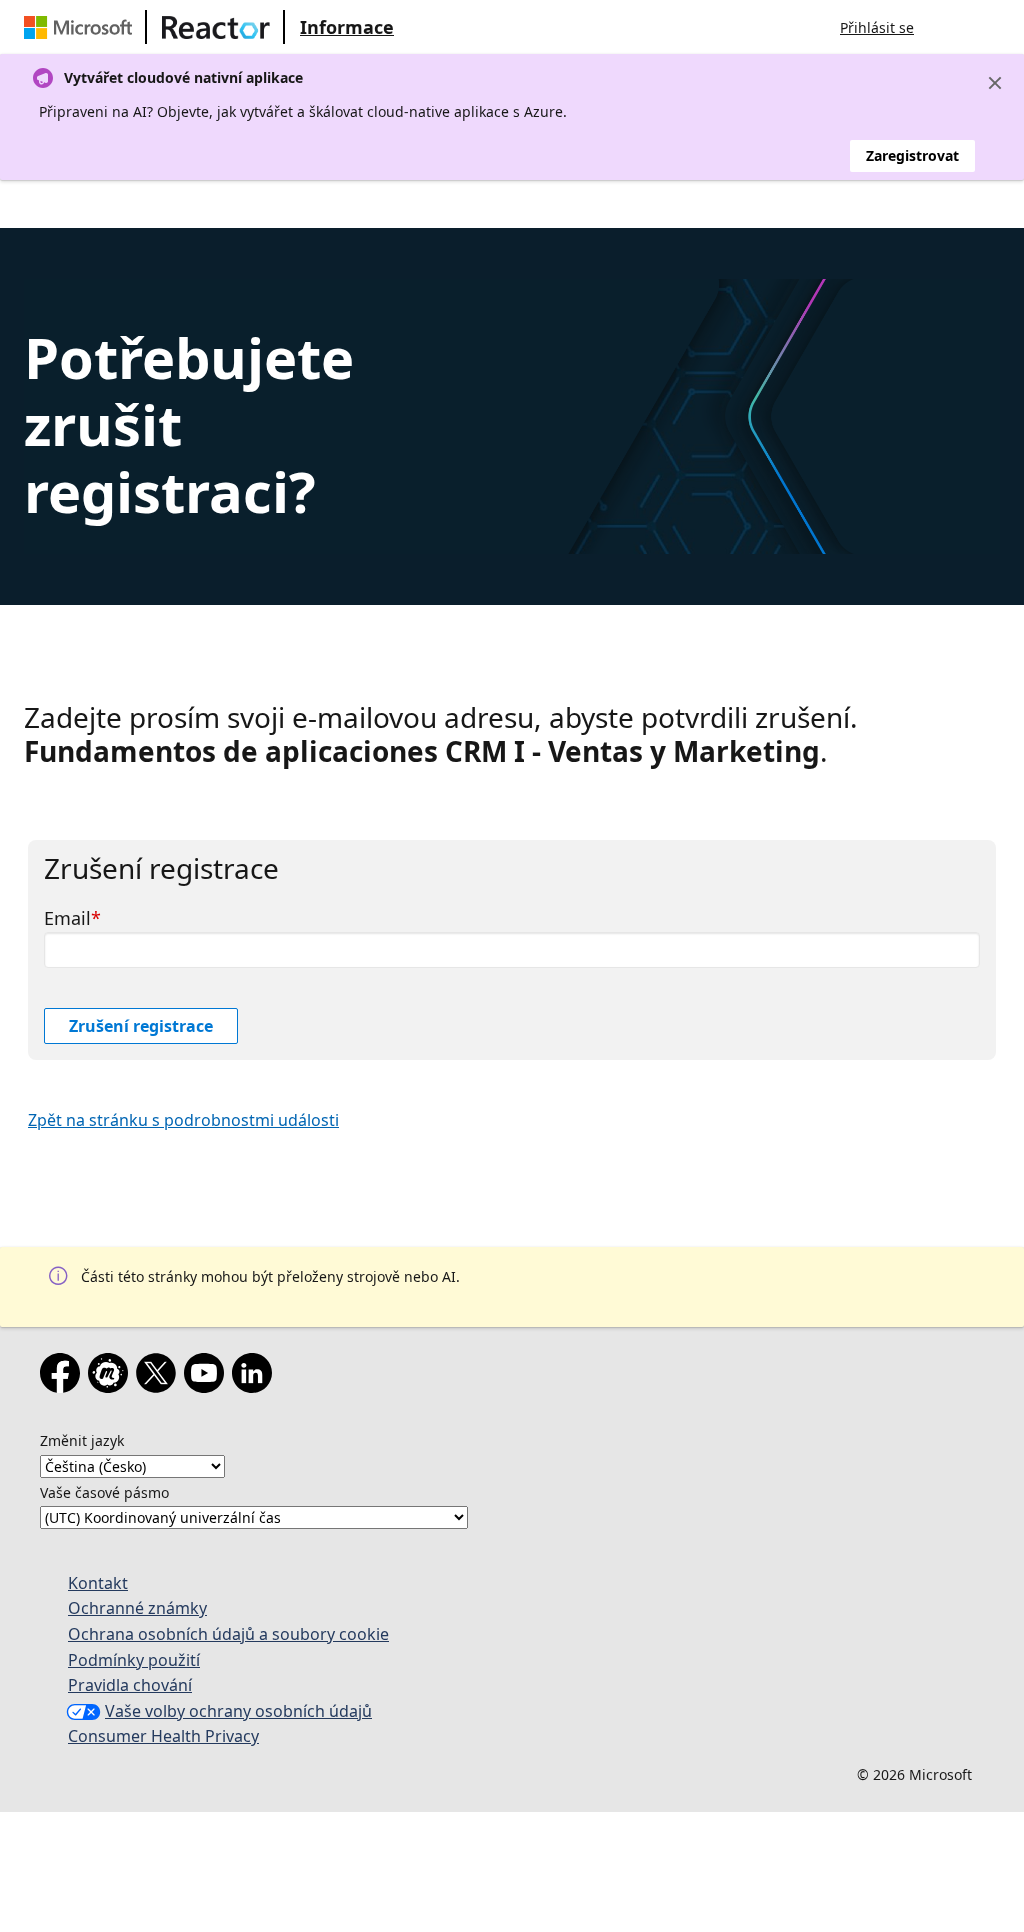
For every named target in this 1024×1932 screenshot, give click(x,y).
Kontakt (98, 1583)
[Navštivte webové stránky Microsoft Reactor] (216, 27)
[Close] (995, 83)
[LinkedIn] (256, 1377)
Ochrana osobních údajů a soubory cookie (228, 1634)
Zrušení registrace (141, 1026)
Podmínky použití (134, 1660)
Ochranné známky (137, 1608)
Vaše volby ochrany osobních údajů (238, 1711)
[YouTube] (208, 1377)
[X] (160, 1377)
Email (67, 918)
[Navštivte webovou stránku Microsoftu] (82, 27)
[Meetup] (112, 1377)
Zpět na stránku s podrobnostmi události (183, 1120)
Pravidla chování (130, 1685)
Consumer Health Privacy (163, 1736)
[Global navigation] (949, 27)
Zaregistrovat (912, 155)
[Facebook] (64, 1377)
